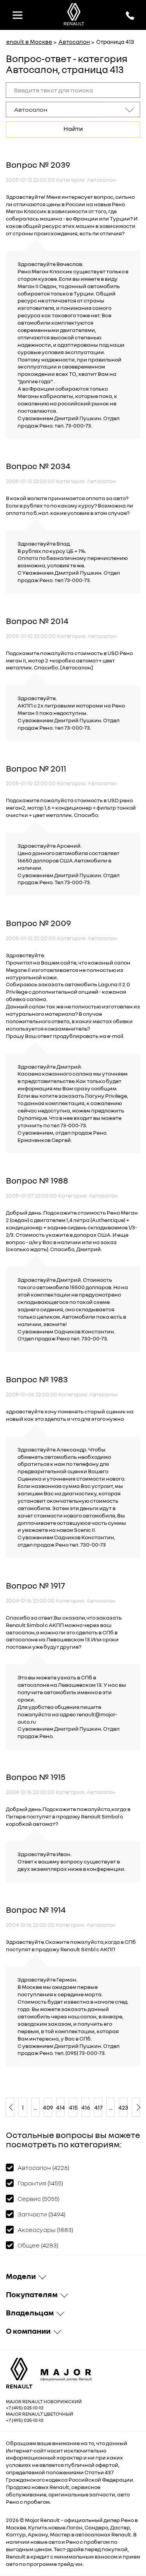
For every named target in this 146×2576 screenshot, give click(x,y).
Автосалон (74, 42)
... (35, 2107)
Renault (50, 2520)
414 (60, 2107)
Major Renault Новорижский (44, 2401)
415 (73, 2107)
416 (86, 2107)
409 (48, 2107)
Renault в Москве (27, 42)
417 (98, 2107)
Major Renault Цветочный (40, 2414)
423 (123, 2107)
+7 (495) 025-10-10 (25, 2408)
